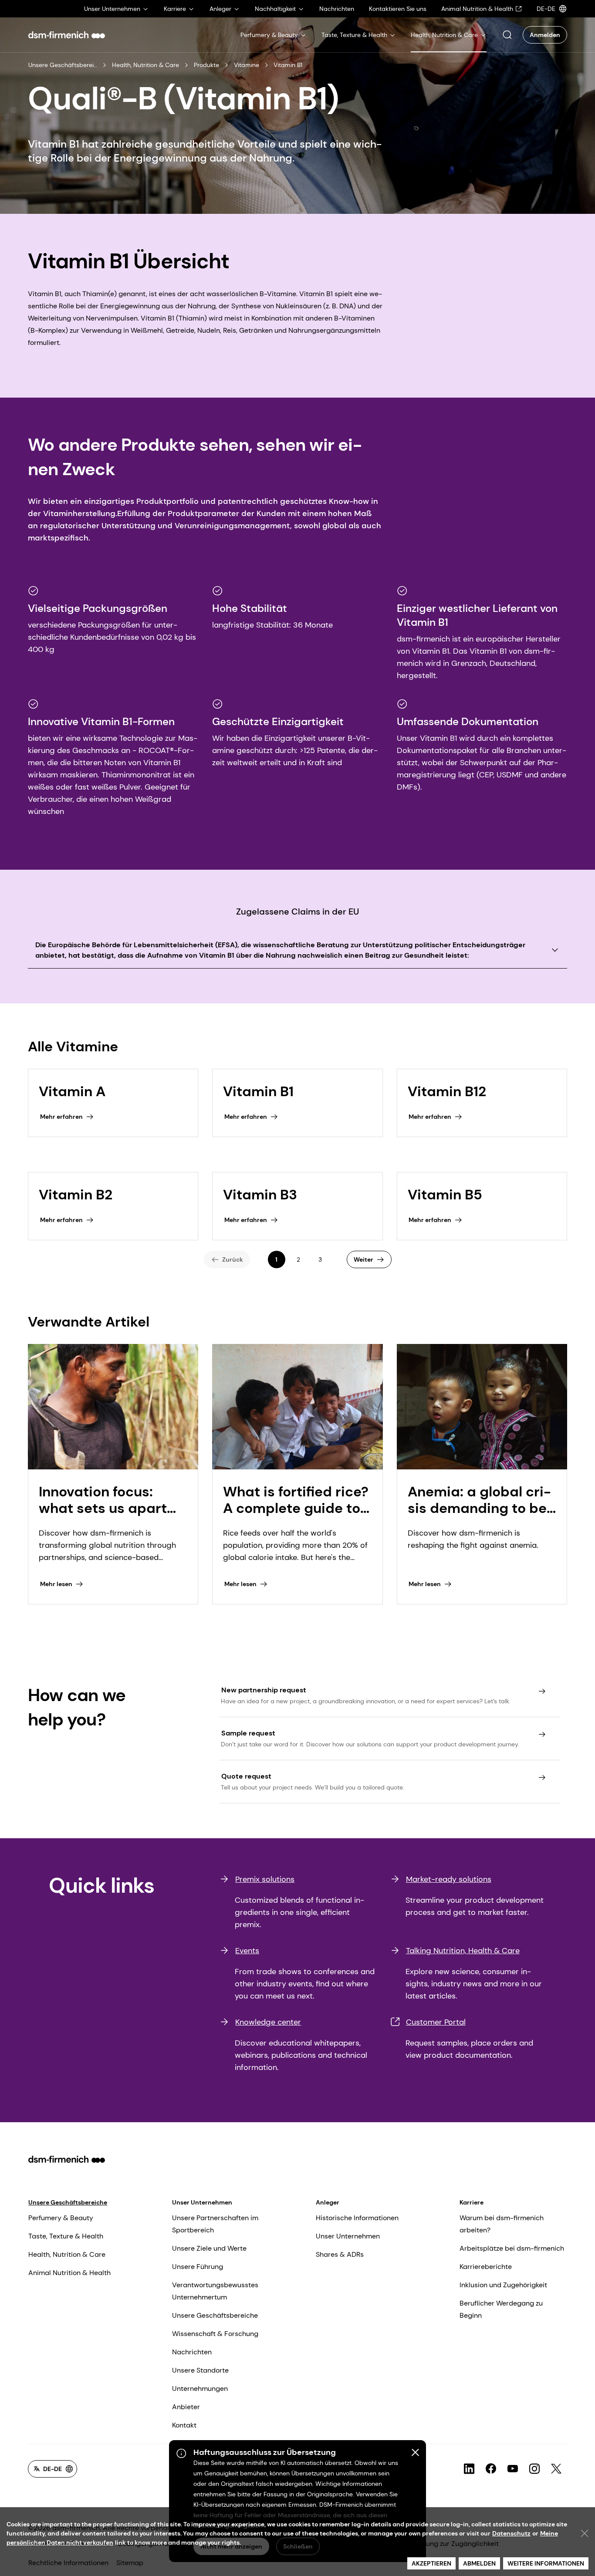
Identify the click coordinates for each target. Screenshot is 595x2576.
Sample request (248, 1733)
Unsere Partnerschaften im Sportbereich (215, 2224)
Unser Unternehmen (202, 2202)
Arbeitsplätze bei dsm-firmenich (512, 2248)
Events (247, 1951)
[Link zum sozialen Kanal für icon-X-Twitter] (556, 2469)
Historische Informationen (357, 2218)
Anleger (328, 2202)
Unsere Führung (198, 2267)
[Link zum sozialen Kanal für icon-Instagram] (534, 2469)
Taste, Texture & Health (66, 2236)
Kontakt (184, 2425)
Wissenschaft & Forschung (215, 2334)
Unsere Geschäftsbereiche (63, 65)
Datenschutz (511, 2533)
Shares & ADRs (340, 2254)
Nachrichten (192, 2352)
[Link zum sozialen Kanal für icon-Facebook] (491, 2469)
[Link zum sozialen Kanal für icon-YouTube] (513, 2469)
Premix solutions (265, 1879)
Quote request (246, 1776)
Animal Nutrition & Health (69, 2273)
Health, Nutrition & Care (145, 65)
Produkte (206, 65)
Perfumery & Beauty (61, 2218)
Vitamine (247, 65)
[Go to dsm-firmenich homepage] (67, 35)
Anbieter (186, 2407)
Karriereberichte (486, 2267)
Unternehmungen (200, 2389)
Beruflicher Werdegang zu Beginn (501, 2309)
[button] (507, 35)
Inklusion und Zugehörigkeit (503, 2285)
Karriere (472, 2202)
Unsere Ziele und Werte (209, 2248)
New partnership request (264, 1690)
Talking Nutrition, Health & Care (463, 1951)
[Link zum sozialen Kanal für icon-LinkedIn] (469, 2469)
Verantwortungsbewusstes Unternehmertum (215, 2291)
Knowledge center (268, 2022)
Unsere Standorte (200, 2370)
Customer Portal (436, 2022)
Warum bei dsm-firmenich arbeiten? (502, 2224)
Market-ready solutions (449, 1879)
